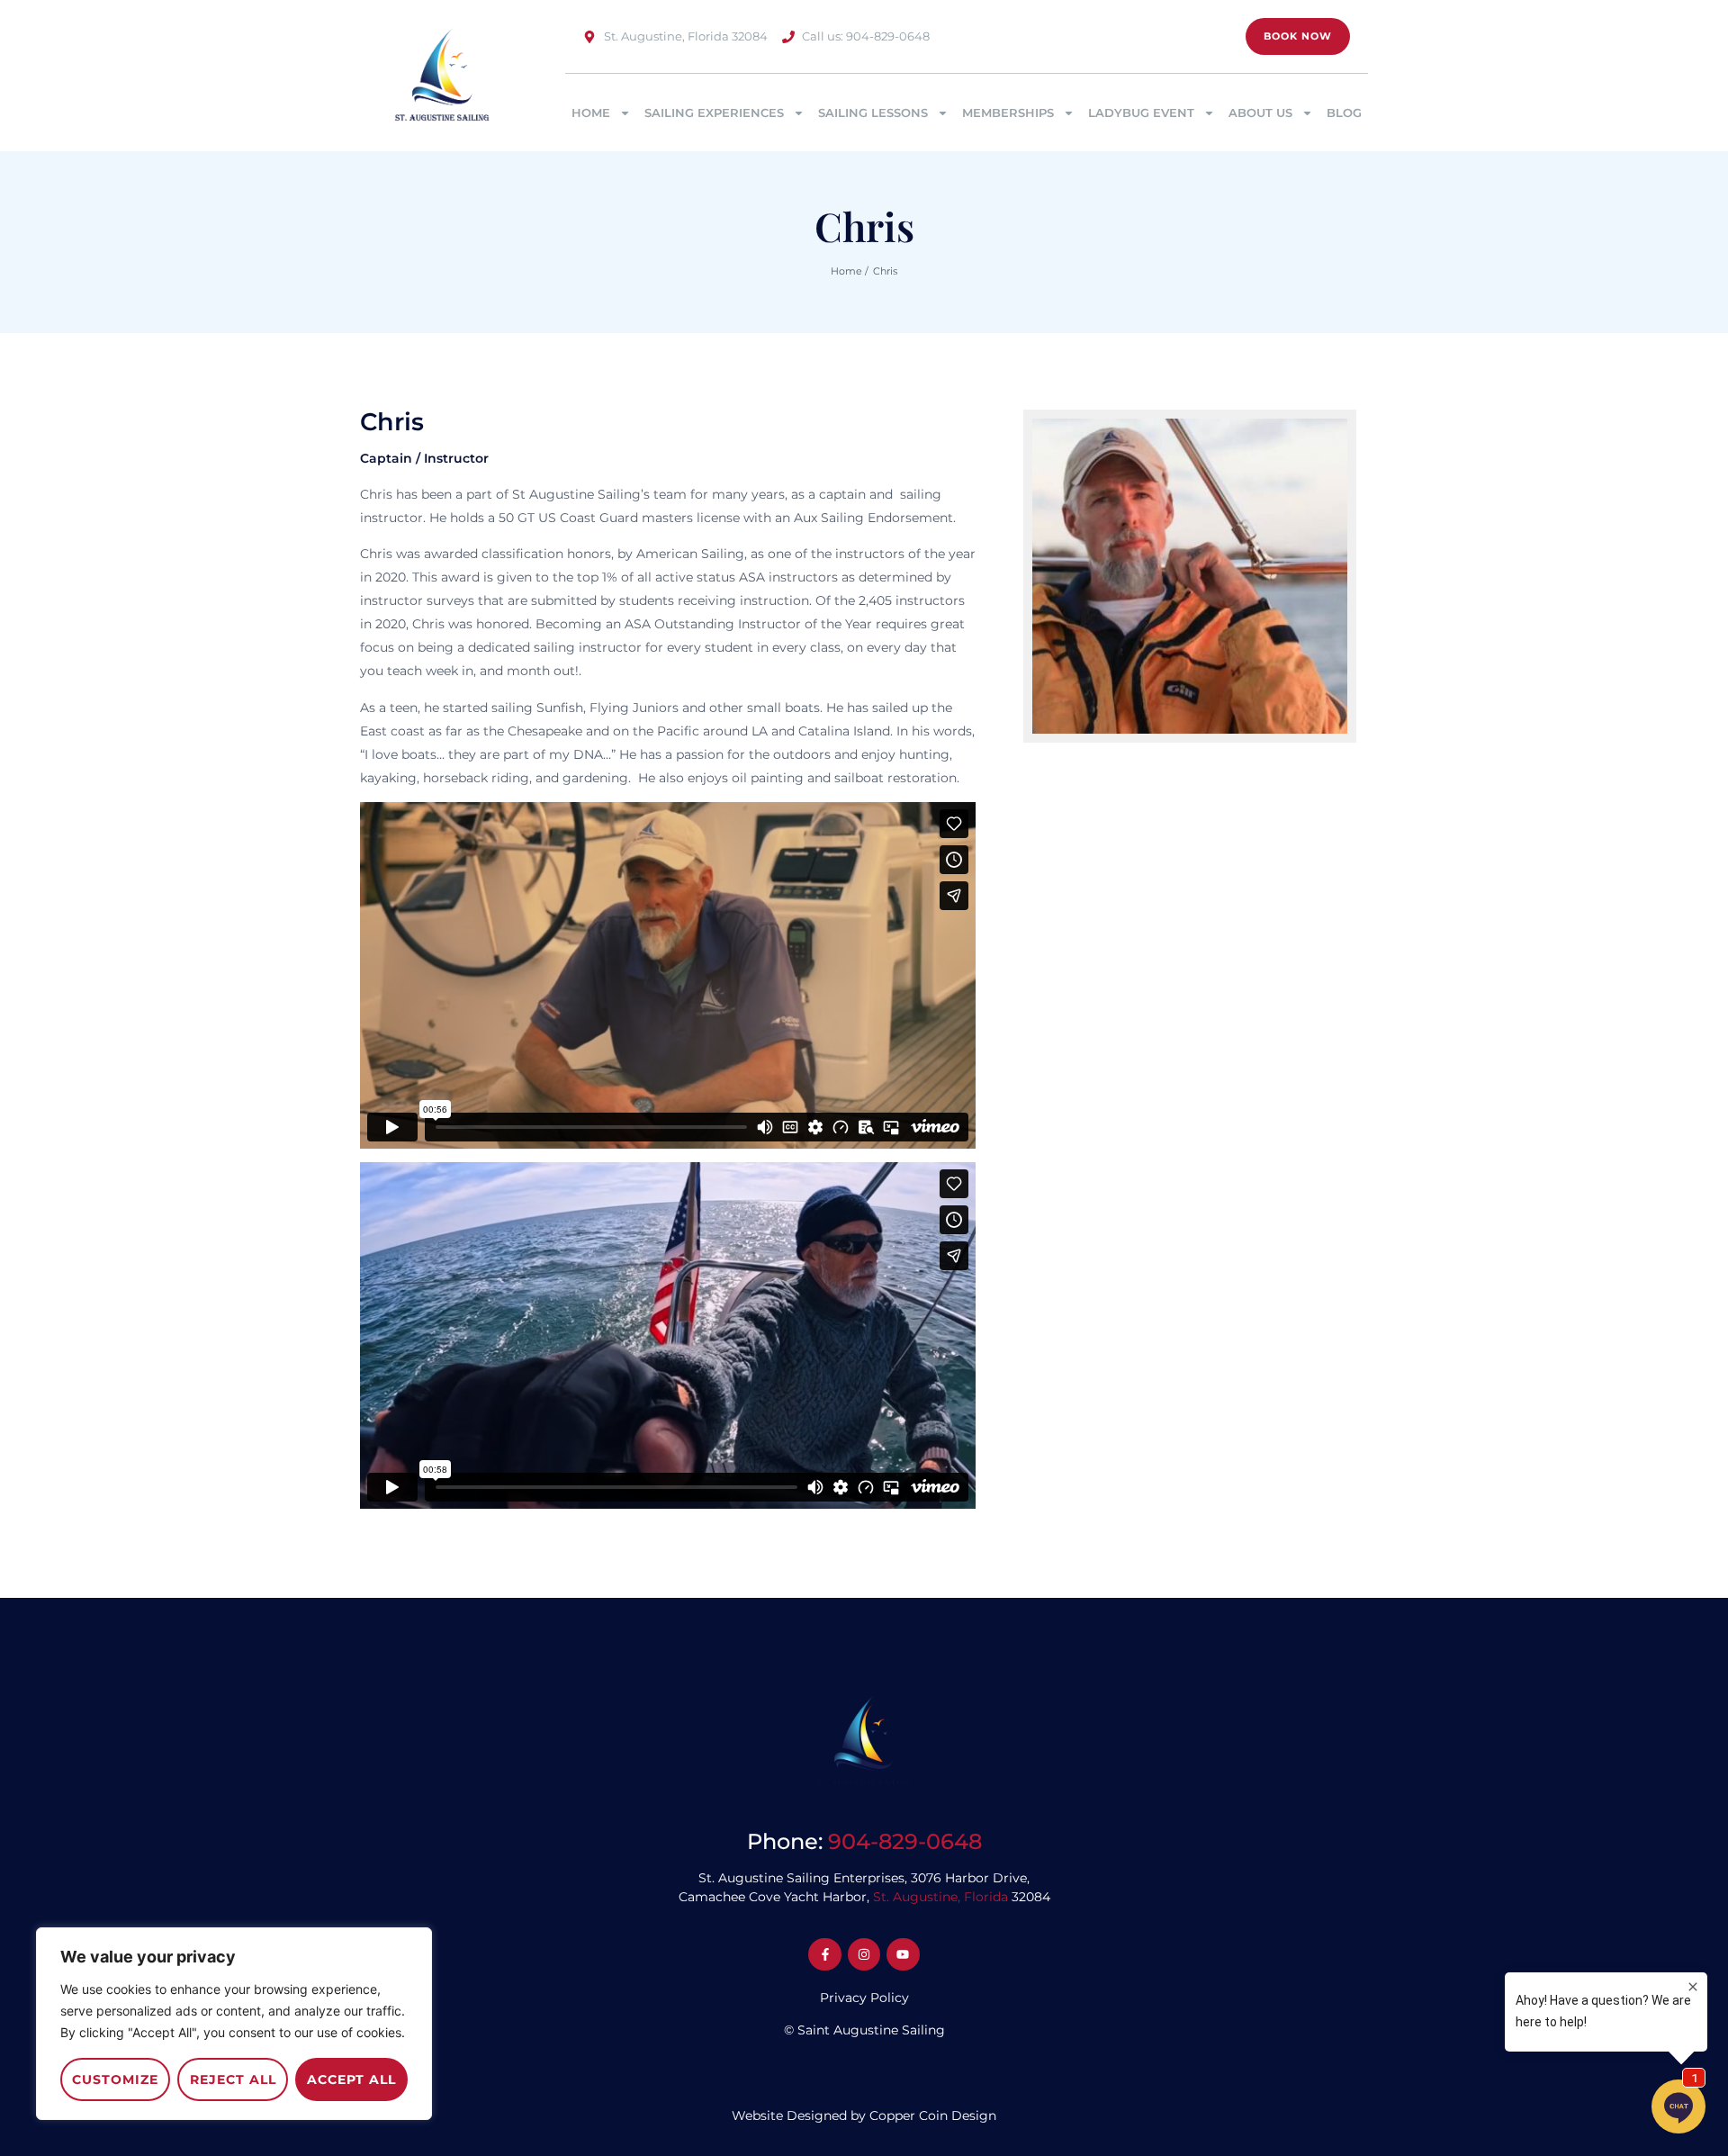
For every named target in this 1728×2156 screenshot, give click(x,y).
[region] (234, 2024)
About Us (1260, 113)
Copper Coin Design (933, 2115)
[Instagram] (864, 1954)
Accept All (351, 2079)
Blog (1344, 113)
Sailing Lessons (873, 113)
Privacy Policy (864, 1998)
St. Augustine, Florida (940, 1897)
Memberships (1008, 113)
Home (591, 113)
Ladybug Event (1141, 113)
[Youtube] (903, 1954)
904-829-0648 (905, 1841)
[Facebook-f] (824, 1954)
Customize (115, 2079)
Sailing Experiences (714, 113)
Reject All (233, 2079)
